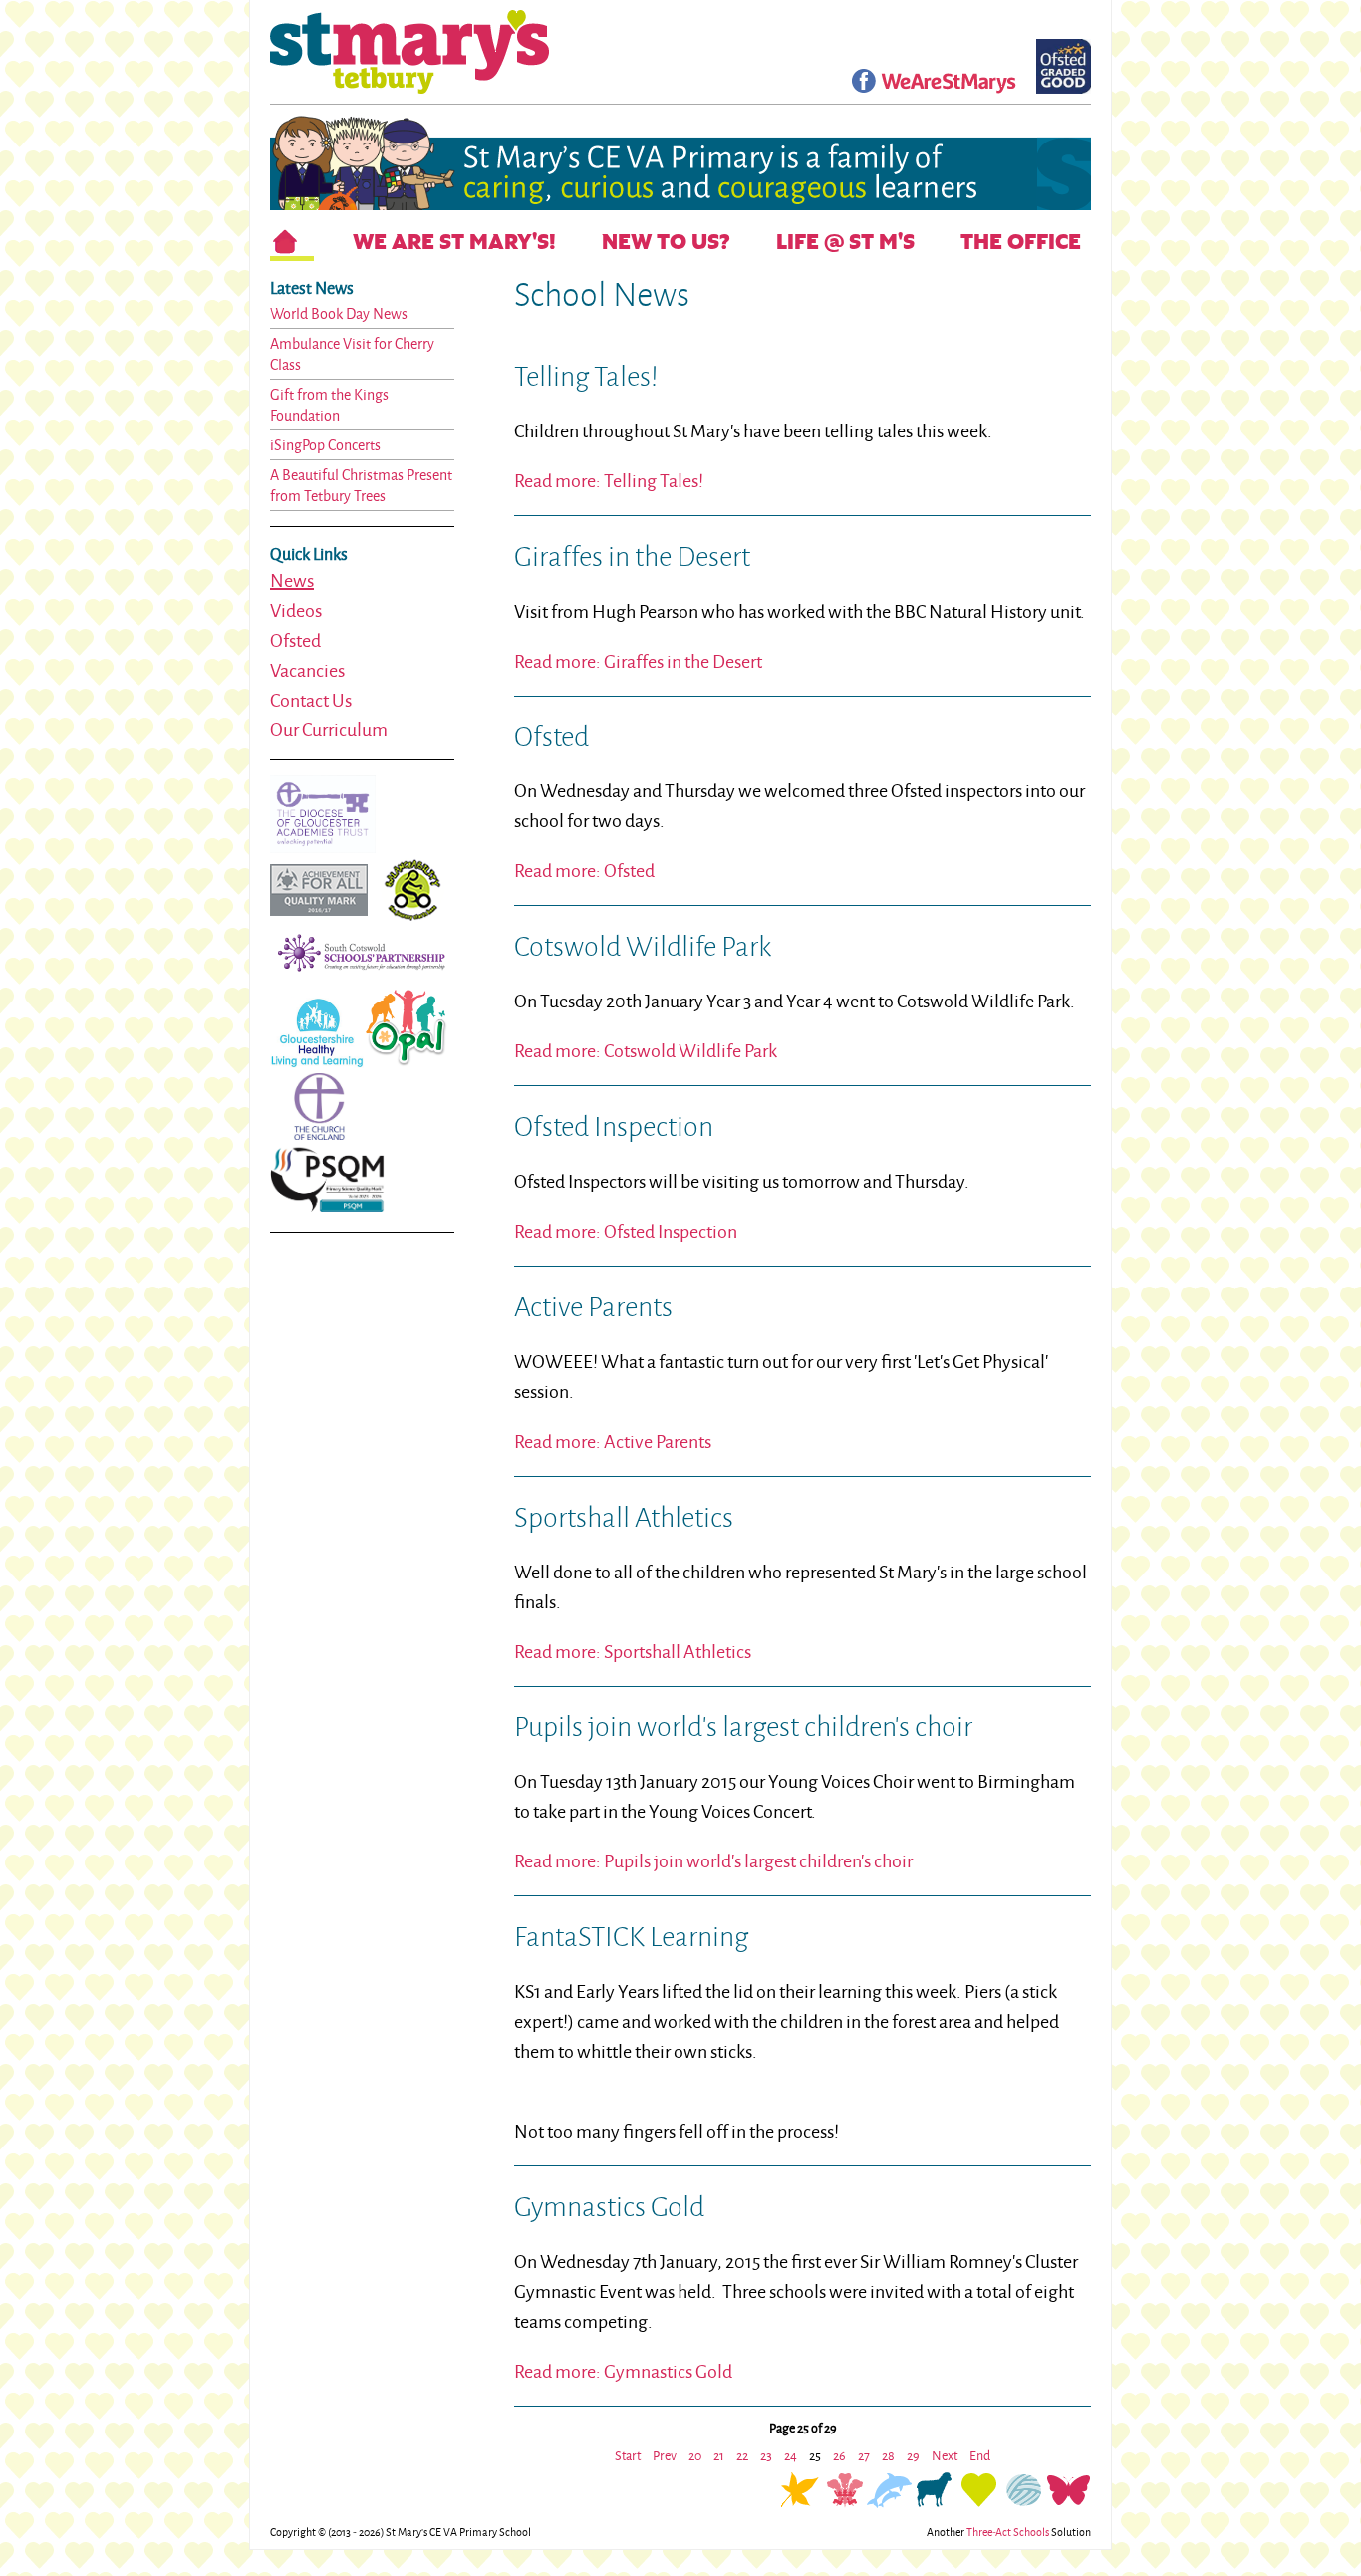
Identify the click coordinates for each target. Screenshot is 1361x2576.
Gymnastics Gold (609, 2206)
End (980, 2455)
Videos (296, 610)
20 (695, 2455)
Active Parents (593, 1306)
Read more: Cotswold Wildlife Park (646, 1050)
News (292, 580)
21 (719, 2455)
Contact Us (311, 700)
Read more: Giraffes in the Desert (638, 661)
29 (913, 2455)
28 (888, 2455)
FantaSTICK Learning (631, 1936)
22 (742, 2455)
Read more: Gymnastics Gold (623, 2371)
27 (864, 2455)
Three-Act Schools (1008, 2532)
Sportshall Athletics (624, 1517)
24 (791, 2455)
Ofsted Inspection (614, 1126)
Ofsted (295, 640)
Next (945, 2455)
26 (839, 2455)
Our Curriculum (329, 729)
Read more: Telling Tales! (609, 480)
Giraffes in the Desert (632, 556)
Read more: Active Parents (613, 1441)
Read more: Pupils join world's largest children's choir (713, 1860)
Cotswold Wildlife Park (643, 946)
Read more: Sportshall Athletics (633, 1651)
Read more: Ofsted (584, 870)
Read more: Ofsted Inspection (626, 1231)
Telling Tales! (586, 376)
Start (628, 2455)
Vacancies (307, 670)
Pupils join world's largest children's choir (743, 1726)
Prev (665, 2455)
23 (766, 2455)
